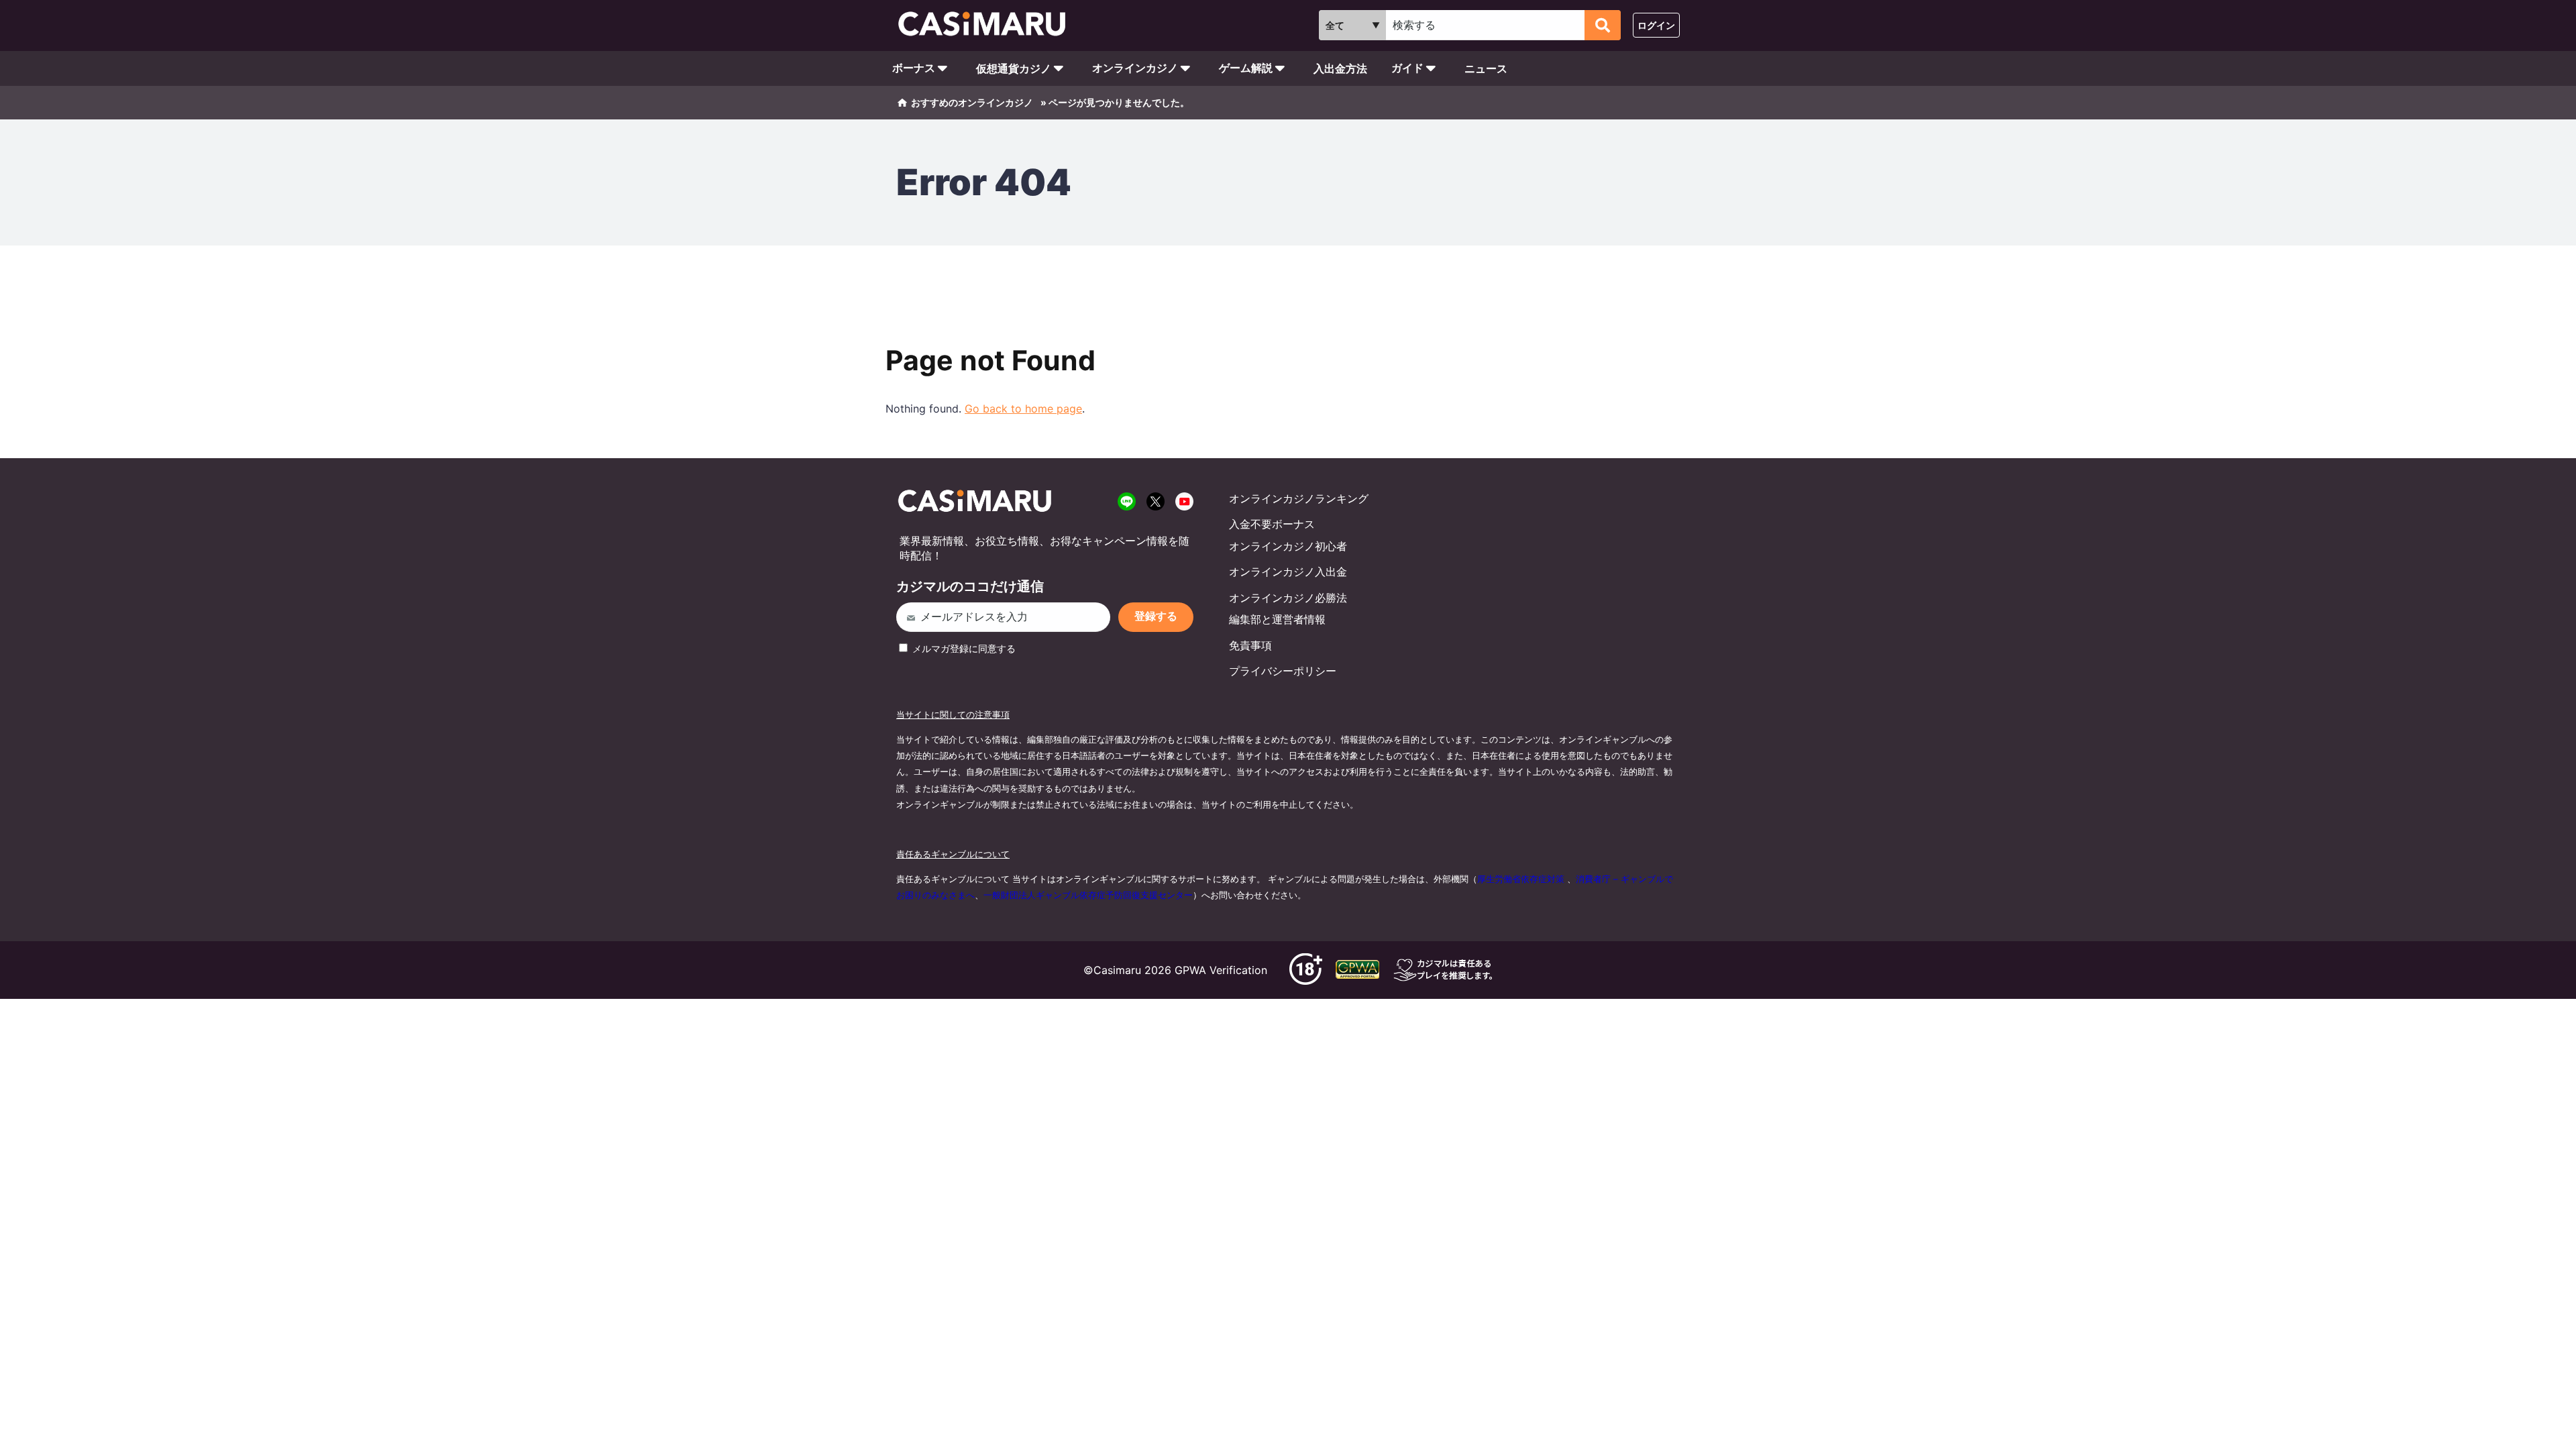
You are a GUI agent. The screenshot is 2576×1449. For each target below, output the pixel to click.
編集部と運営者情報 (1277, 619)
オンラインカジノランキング (1299, 498)
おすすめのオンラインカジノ (972, 102)
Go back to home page (1023, 409)
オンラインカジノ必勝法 (1288, 598)
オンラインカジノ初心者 (1288, 546)
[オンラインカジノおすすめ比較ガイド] (988, 25)
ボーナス (914, 68)
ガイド (1407, 68)
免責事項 (1250, 645)
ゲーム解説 (1246, 68)
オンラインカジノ (1135, 68)
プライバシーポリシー (1283, 671)
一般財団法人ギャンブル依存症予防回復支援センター (1088, 895)
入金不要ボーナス (1272, 524)
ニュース (1486, 68)
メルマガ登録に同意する (963, 648)
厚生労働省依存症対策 (1521, 879)
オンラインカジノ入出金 (1288, 572)
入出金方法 (1340, 68)
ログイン (1656, 25)
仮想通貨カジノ (1014, 68)
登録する (1156, 616)
